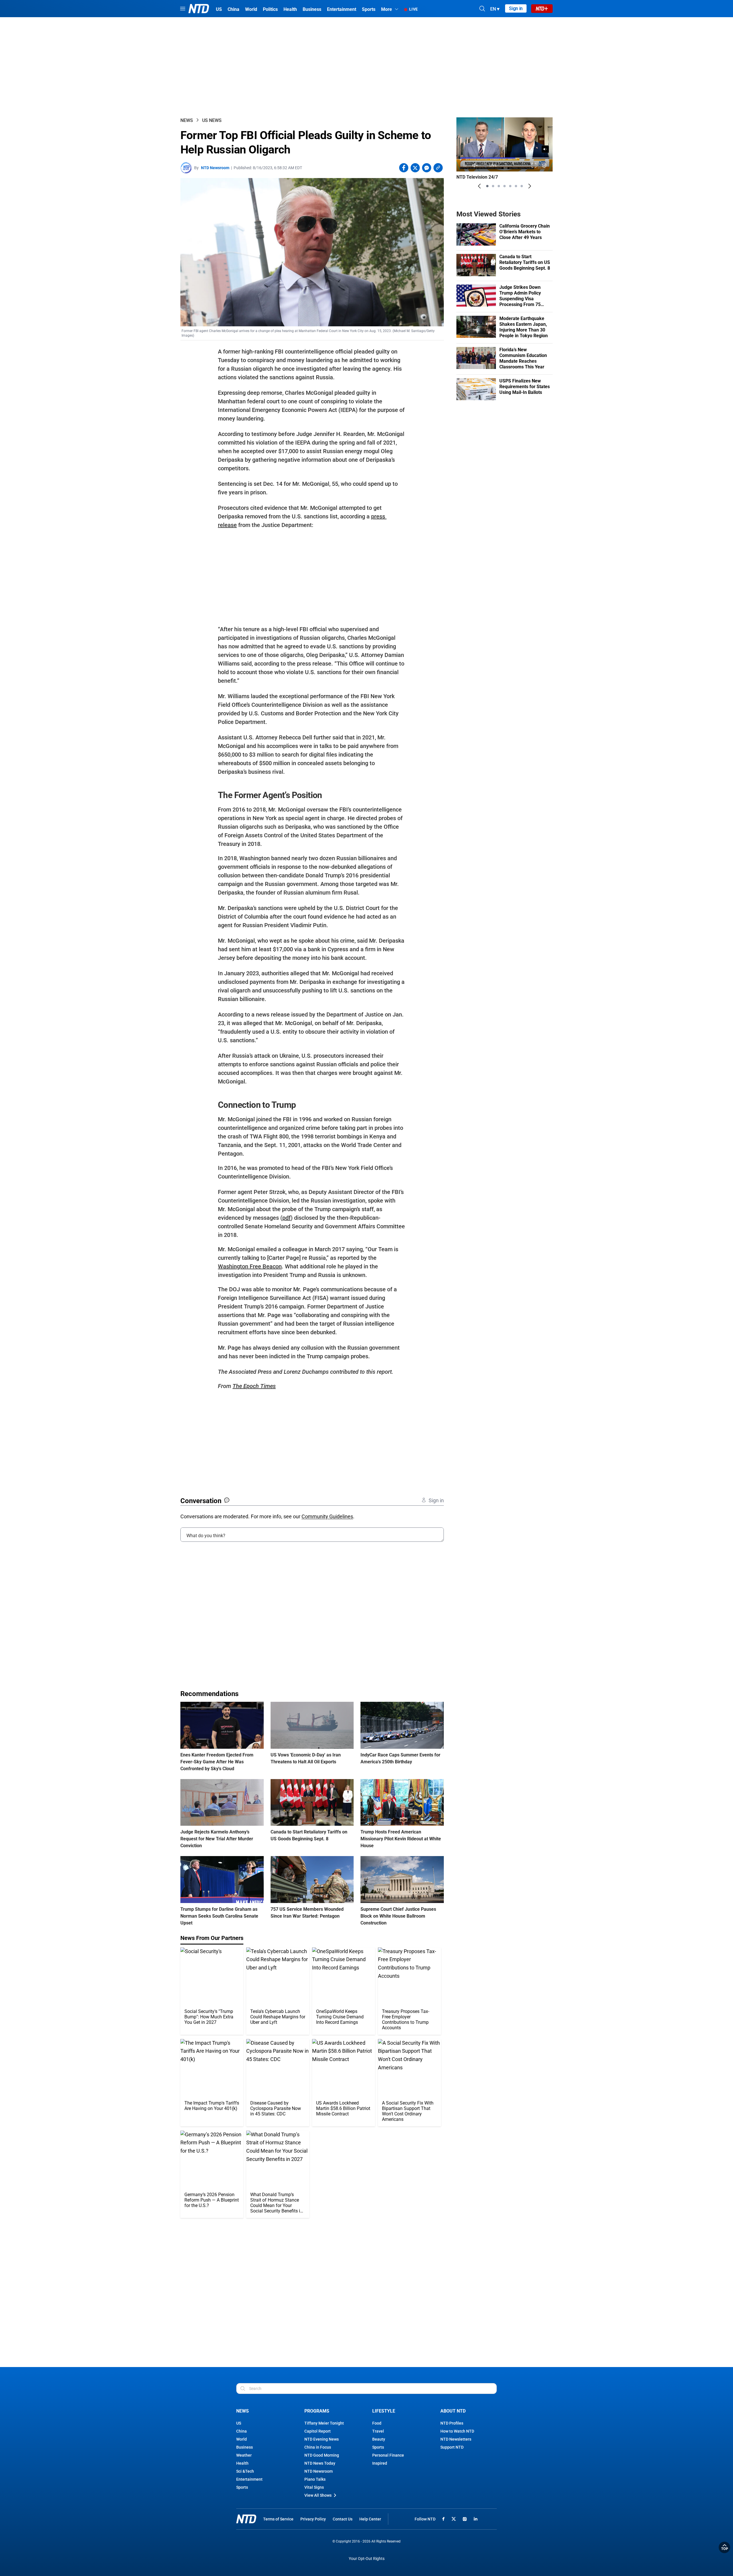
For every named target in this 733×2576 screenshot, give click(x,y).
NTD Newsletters (456, 2439)
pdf (286, 1218)
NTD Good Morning (322, 2455)
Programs (317, 2411)
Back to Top (724, 2547)
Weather (244, 2455)
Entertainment (249, 2479)
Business (245, 2447)
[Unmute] (545, 149)
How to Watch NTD (457, 2431)
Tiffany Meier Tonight (324, 2423)
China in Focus (318, 2447)
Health (242, 2463)
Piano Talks (315, 2479)
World (242, 2439)
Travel (378, 2431)
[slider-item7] (522, 186)
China (242, 2431)
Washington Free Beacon (250, 1266)
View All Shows (318, 2495)
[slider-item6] (516, 186)
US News (212, 120)
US (239, 2423)
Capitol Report (318, 2431)
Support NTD (452, 2447)
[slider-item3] (499, 186)
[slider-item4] (505, 186)
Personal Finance (388, 2455)
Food (377, 2423)
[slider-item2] (493, 186)
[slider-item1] (487, 186)
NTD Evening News (322, 2439)
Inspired (380, 2463)
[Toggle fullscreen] (534, 165)
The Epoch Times (254, 1386)
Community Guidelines (327, 1516)
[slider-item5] (510, 186)
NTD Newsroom (215, 168)
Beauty (379, 2439)
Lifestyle (384, 2411)
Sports (242, 2487)
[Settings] (544, 165)
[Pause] (465, 165)
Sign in (516, 8)
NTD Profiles (452, 2423)
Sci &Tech (245, 2471)
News (187, 120)
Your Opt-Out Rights (367, 2559)
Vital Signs (314, 2487)
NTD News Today (320, 2463)
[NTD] (246, 2519)
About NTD (453, 2411)
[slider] (505, 158)
